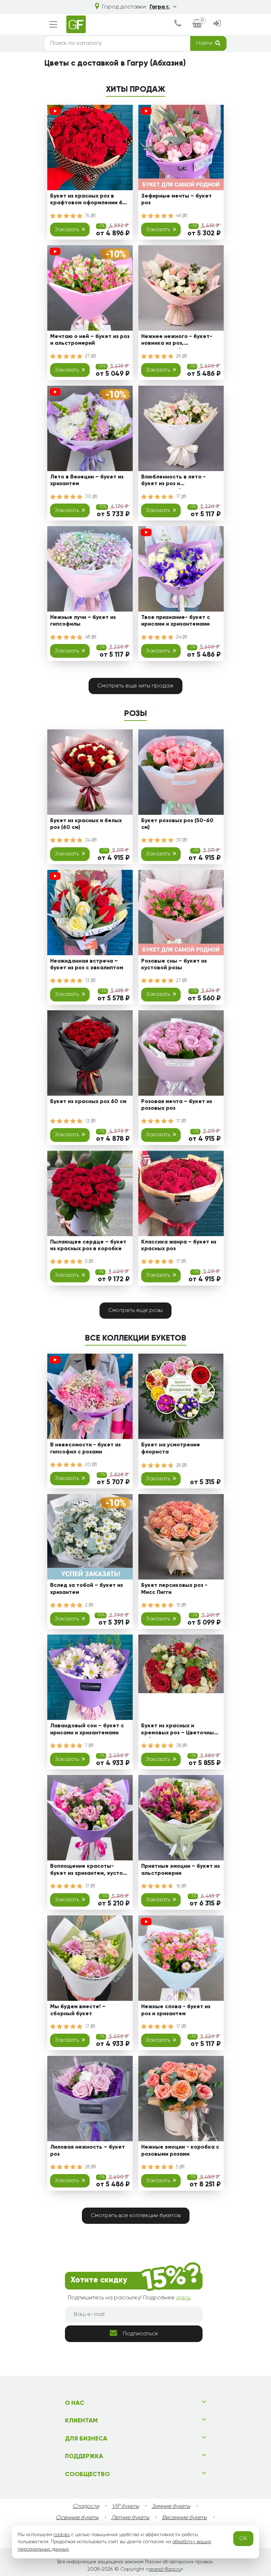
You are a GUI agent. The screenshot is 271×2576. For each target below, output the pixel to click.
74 (88, 216)
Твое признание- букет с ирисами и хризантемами (176, 621)
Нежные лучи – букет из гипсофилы (83, 621)
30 (89, 496)
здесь (183, 2298)
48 (88, 637)
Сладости (86, 2506)
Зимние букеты (171, 2506)
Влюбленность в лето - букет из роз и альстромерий (173, 482)
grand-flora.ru (165, 2569)
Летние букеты (130, 2518)
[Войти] (217, 24)
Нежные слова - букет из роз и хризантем (176, 2010)
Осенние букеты (77, 2518)
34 (89, 840)
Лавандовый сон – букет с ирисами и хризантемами (87, 1729)
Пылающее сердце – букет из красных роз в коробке (88, 1245)
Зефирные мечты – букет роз (176, 200)
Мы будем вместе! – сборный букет (78, 2010)
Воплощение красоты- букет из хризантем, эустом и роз (88, 1871)
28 (179, 1465)
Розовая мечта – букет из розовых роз (177, 1105)
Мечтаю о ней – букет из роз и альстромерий (90, 340)
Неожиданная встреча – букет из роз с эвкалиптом (87, 965)
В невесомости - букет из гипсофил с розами (85, 1448)
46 (179, 216)
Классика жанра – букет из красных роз (179, 1245)
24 (179, 637)
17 (179, 496)
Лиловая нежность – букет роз (88, 2151)
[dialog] (178, 24)
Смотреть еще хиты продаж (135, 686)
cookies (62, 2535)
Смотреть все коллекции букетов (136, 2216)
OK (243, 2539)
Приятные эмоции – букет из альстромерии (180, 1870)
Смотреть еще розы (135, 1311)
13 (88, 981)
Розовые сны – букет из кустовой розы (174, 965)
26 (179, 356)
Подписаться (140, 2334)
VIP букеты (125, 2506)
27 (88, 356)
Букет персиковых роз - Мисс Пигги (174, 1589)
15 (179, 1605)
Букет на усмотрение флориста (171, 1448)
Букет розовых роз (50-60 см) (177, 824)
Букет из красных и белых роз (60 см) (86, 824)
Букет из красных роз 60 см (88, 1102)
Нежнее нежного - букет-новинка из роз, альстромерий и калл (177, 341)
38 (179, 1746)
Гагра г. (160, 7)
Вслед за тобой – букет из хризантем (86, 1589)
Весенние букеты (184, 2518)
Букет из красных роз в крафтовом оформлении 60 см (88, 201)
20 (89, 1465)
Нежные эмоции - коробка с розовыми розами (180, 2151)
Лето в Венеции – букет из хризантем (87, 480)
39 (179, 840)
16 (179, 1886)
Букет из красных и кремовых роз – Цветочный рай (179, 1730)
